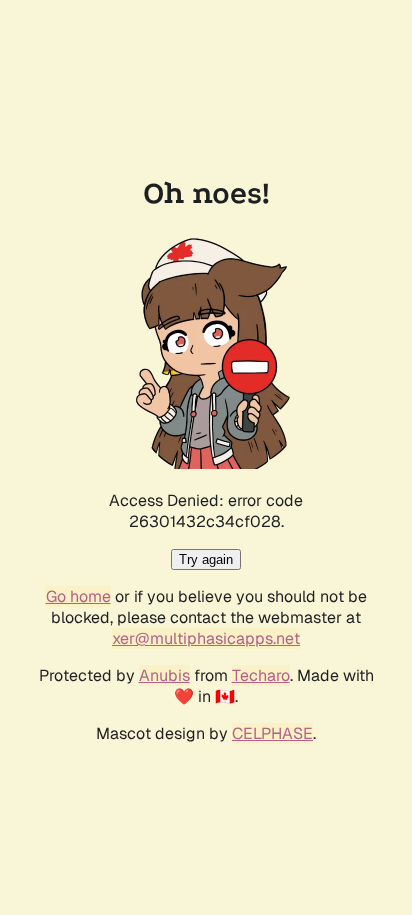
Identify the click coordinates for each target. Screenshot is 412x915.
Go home (78, 596)
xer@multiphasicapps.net (206, 638)
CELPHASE (272, 733)
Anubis (164, 675)
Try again (206, 559)
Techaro (261, 675)
